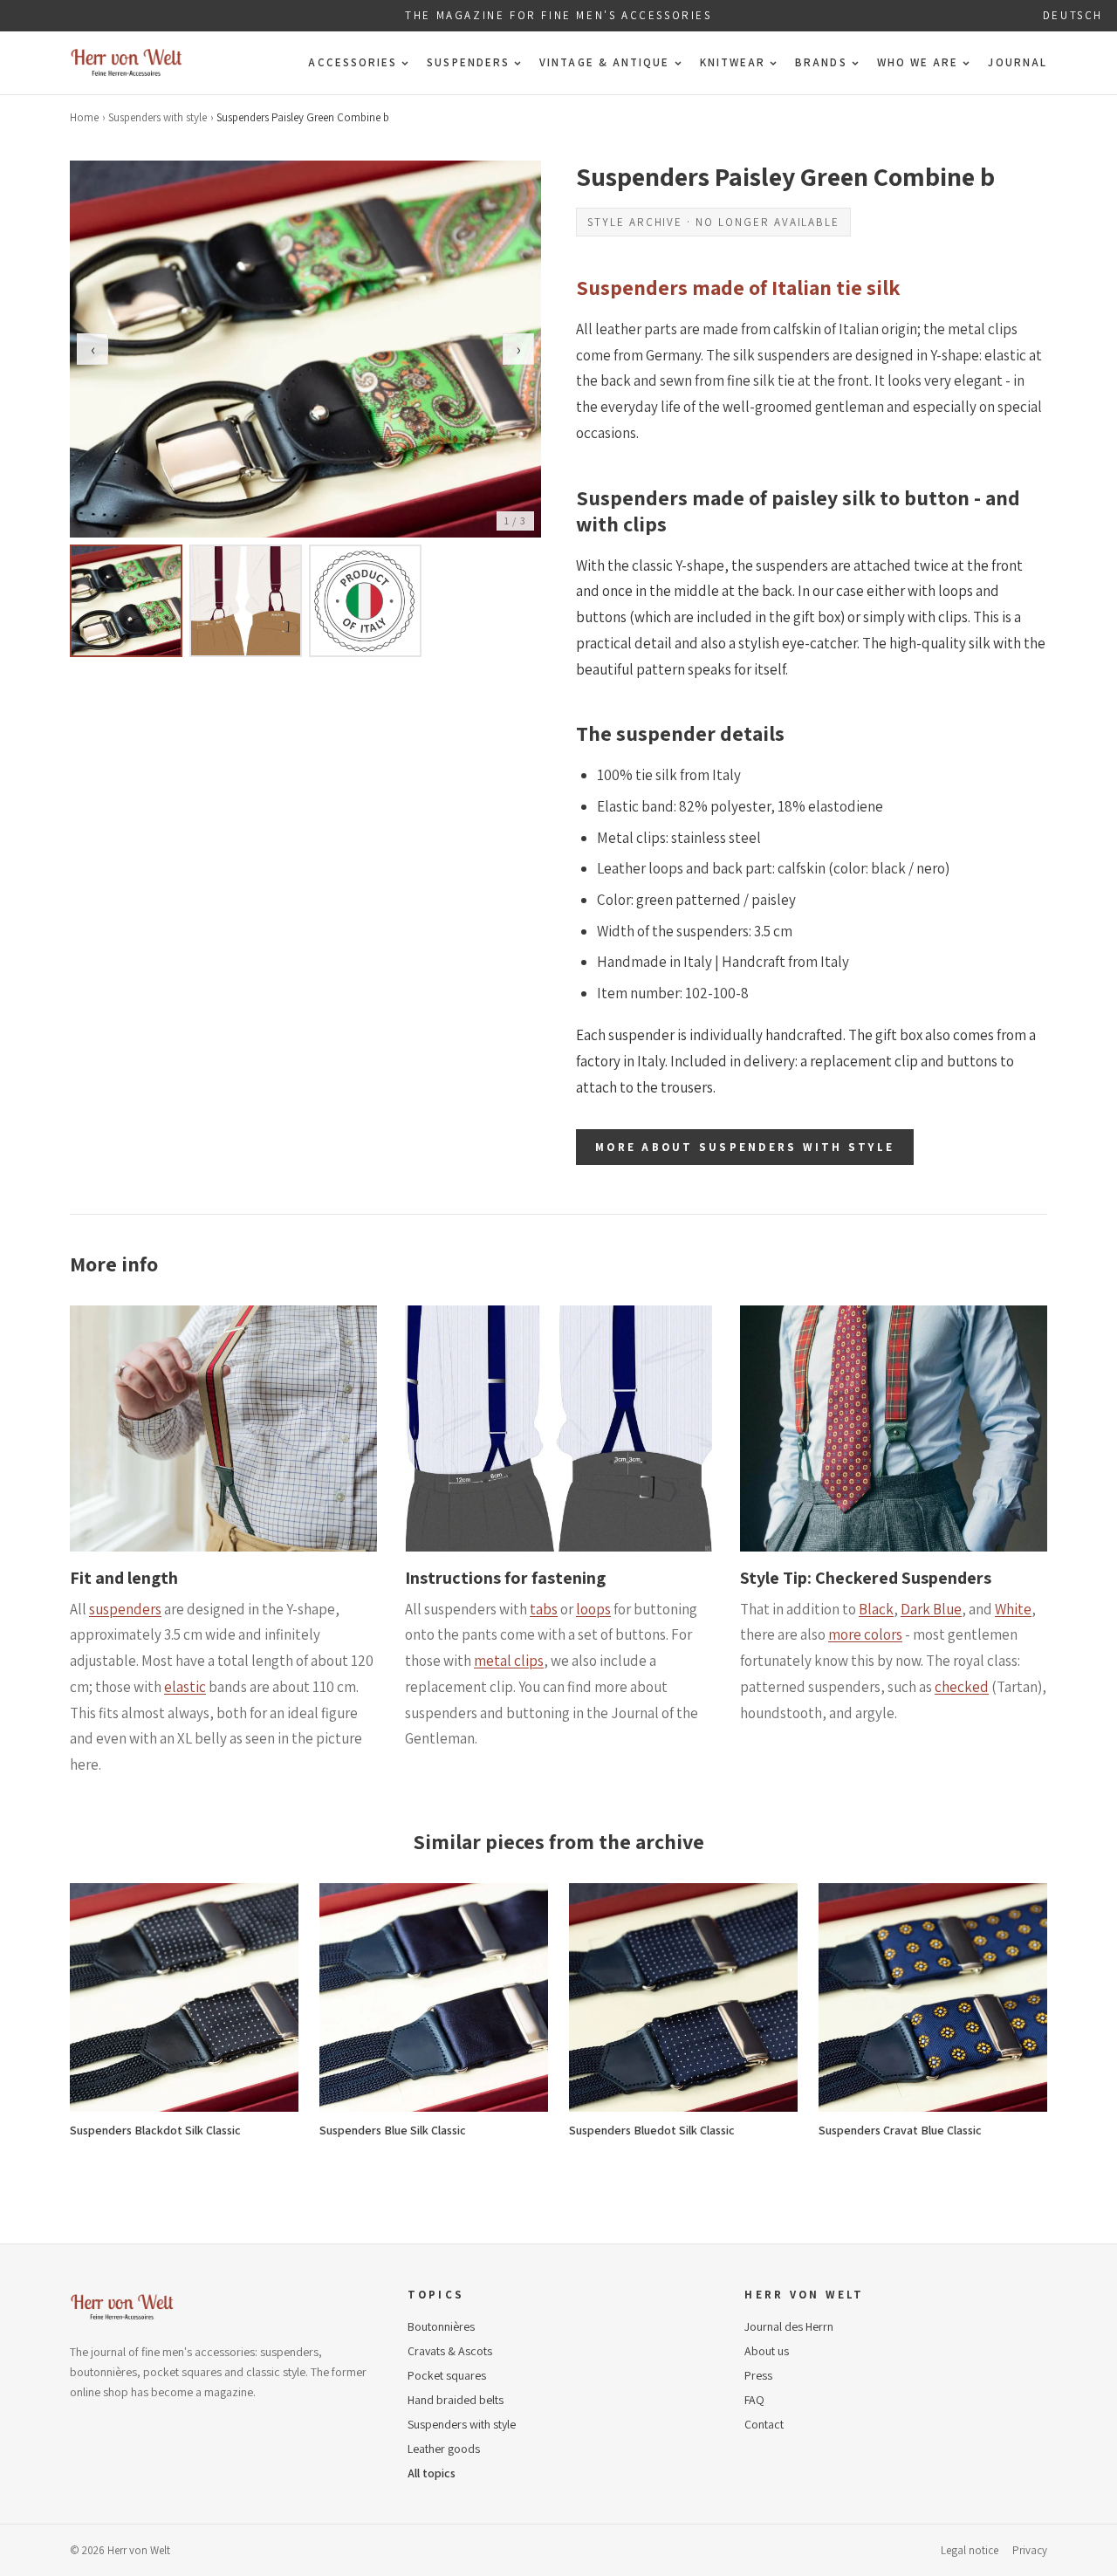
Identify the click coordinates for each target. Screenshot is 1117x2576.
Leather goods (444, 2449)
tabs (544, 1609)
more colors (865, 1634)
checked (962, 1687)
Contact (764, 2424)
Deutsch (1073, 15)
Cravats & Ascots (450, 2351)
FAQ (754, 2400)
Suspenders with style (158, 117)
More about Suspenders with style (745, 1147)
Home (84, 117)
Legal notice (970, 2550)
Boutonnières (441, 2326)
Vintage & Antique (604, 62)
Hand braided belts (456, 2400)
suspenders (125, 1609)
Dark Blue (931, 1609)
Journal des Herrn (789, 2326)
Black (876, 1609)
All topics (432, 2473)
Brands (821, 62)
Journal (1018, 62)
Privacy (1030, 2550)
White (1013, 1609)
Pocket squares (447, 2375)
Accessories (353, 62)
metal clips (509, 1661)
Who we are (918, 62)
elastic (185, 1687)
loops (593, 1609)
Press (758, 2375)
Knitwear (733, 62)
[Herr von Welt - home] (127, 63)
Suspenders (468, 62)
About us (767, 2351)
